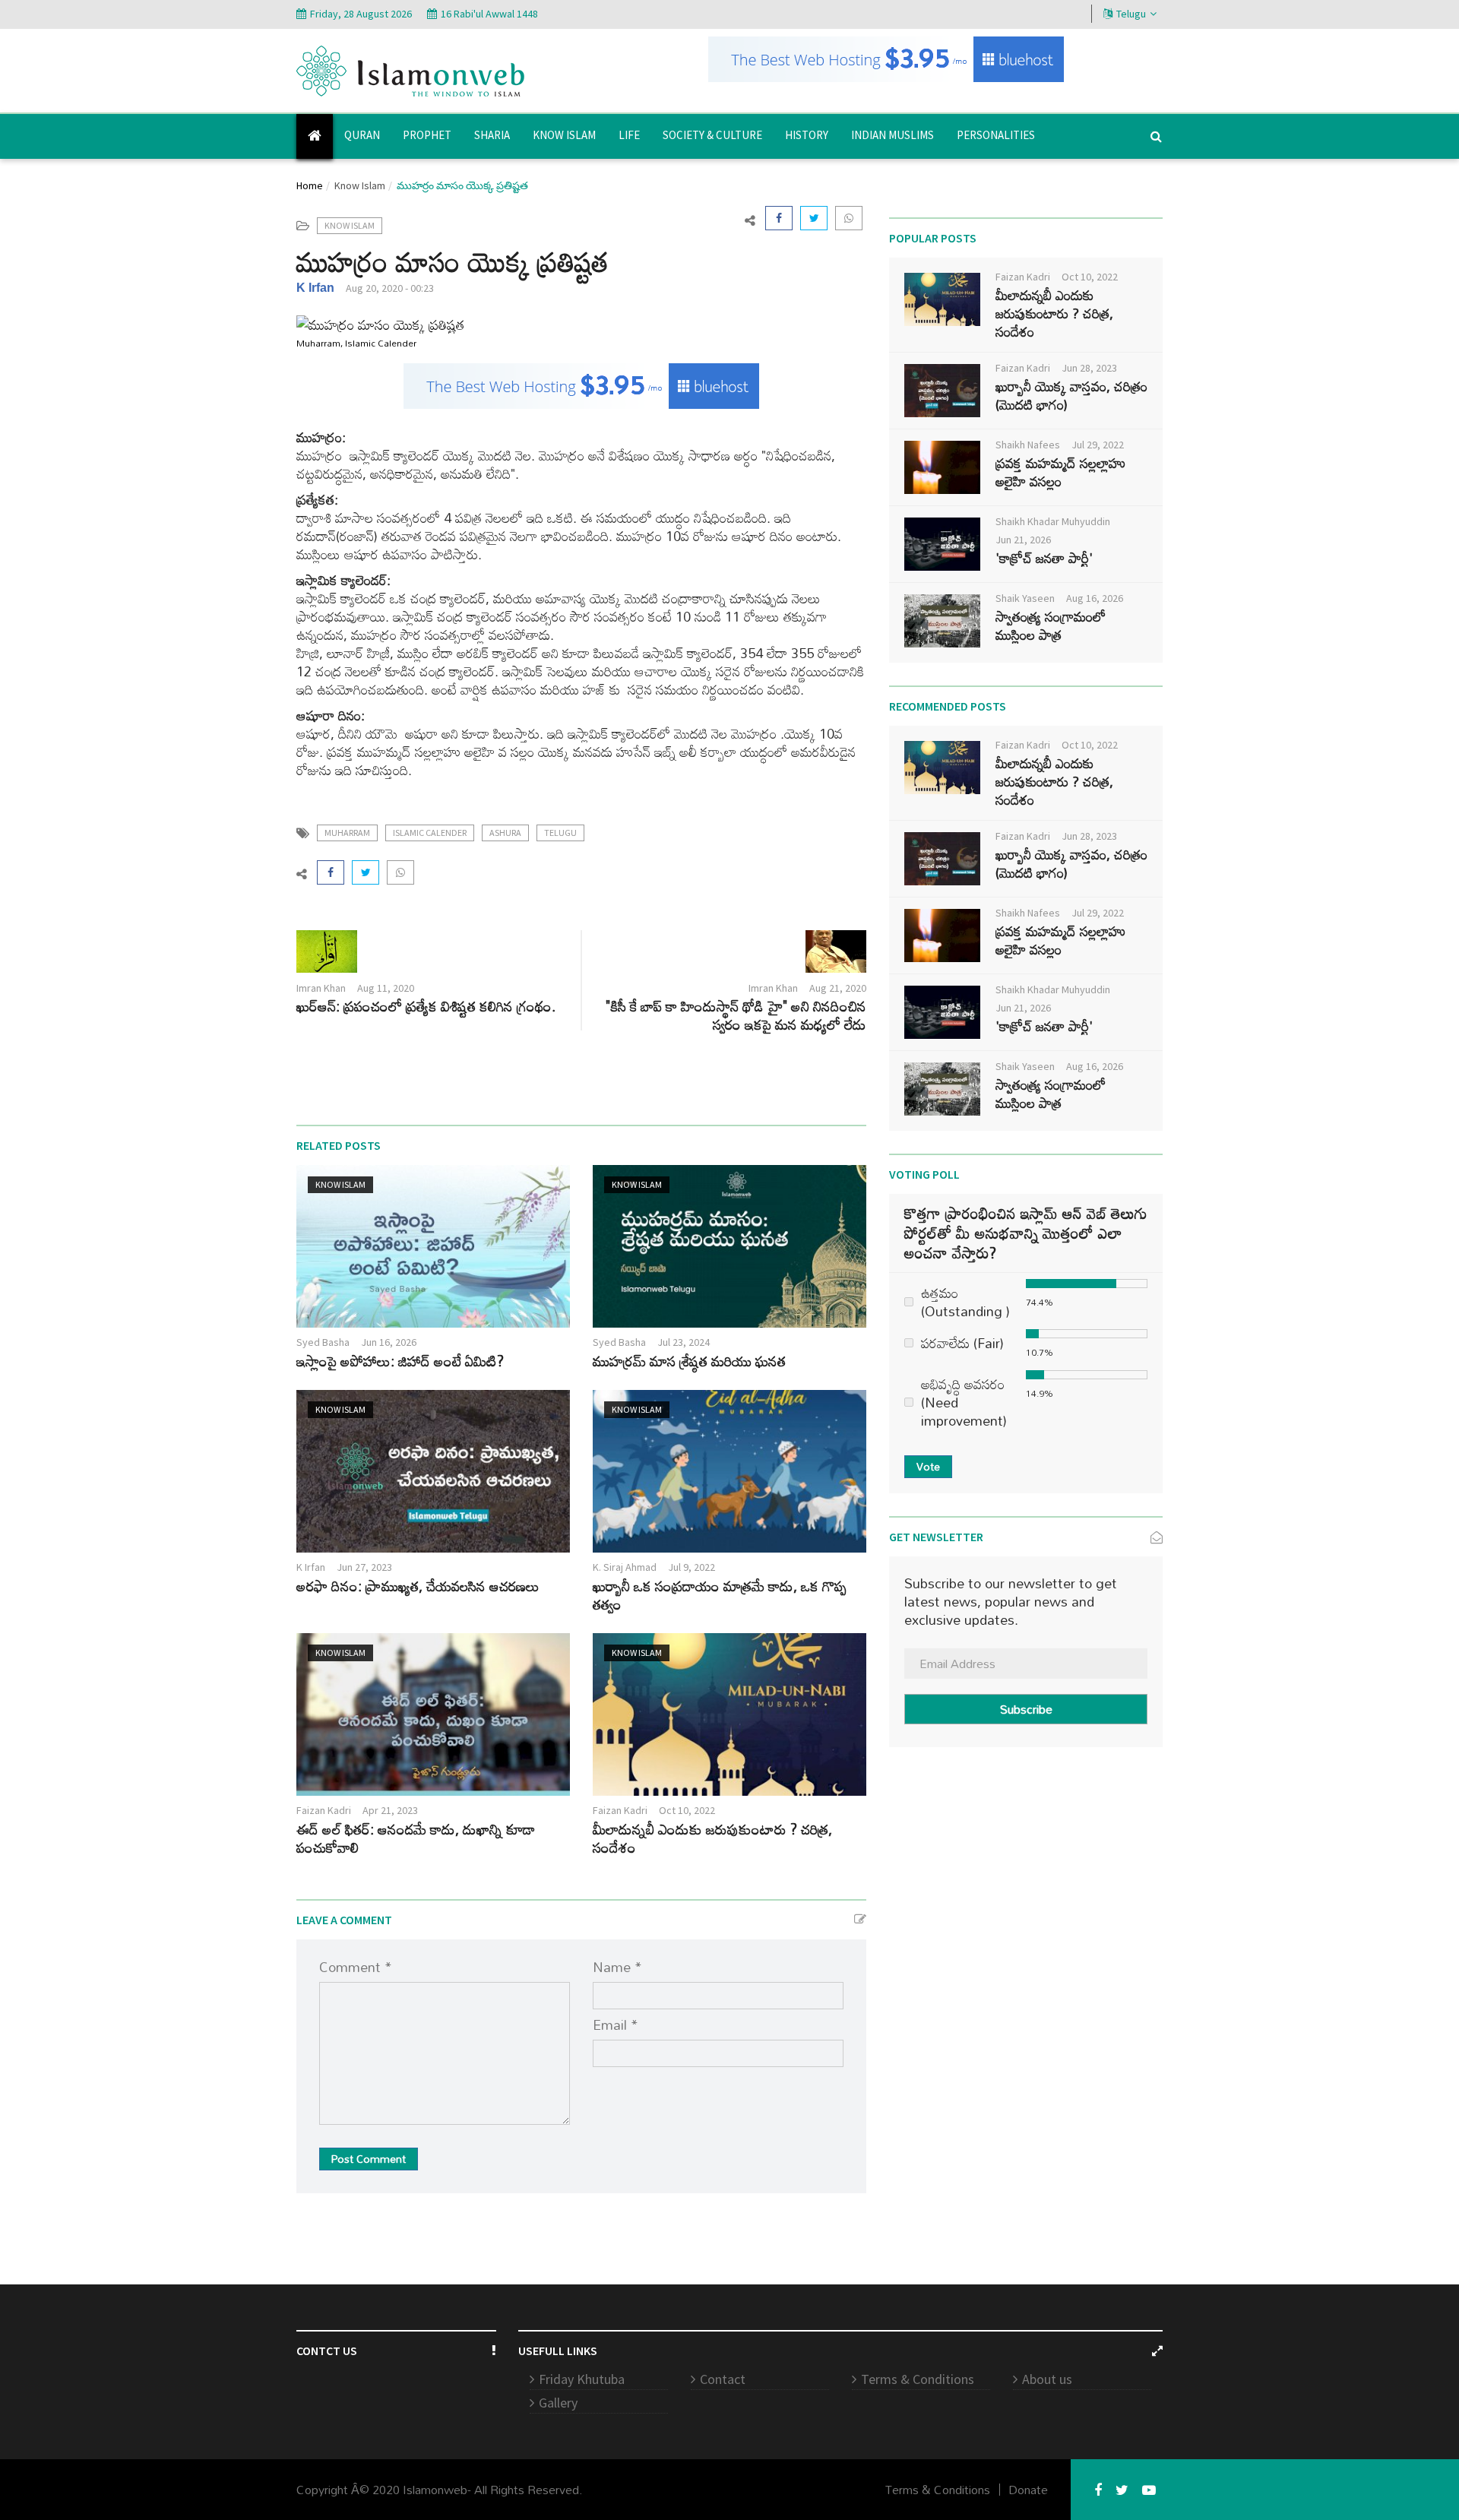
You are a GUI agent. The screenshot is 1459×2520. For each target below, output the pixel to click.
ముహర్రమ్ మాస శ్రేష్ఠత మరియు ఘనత (689, 1361)
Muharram (347, 833)
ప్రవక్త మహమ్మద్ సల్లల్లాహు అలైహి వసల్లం (1060, 472)
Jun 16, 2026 (389, 1342)
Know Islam (564, 135)
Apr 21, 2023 (390, 1810)
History (807, 135)
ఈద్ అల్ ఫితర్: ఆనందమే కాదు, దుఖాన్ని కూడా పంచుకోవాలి (416, 1838)
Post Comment (369, 2159)
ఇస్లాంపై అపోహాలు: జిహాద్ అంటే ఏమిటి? (400, 1361)
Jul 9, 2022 (692, 1567)
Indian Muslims (892, 135)
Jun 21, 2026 (1023, 540)
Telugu (1131, 14)
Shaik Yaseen (1025, 598)
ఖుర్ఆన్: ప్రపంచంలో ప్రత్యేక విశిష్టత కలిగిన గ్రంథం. (426, 1006)
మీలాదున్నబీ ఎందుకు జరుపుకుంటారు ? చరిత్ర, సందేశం (712, 1838)
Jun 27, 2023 (364, 1567)
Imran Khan (321, 988)
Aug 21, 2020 (838, 988)
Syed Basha (323, 1342)
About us (1047, 2379)
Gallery (558, 2403)
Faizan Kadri (324, 1810)
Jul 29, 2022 (1098, 445)
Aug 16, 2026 (1095, 598)
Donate (1028, 2490)
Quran (362, 135)
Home (310, 185)
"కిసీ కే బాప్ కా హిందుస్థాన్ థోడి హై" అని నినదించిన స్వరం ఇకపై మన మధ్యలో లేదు (736, 1015)
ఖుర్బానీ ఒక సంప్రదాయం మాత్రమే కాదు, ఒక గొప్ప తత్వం (720, 1595)
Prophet (427, 135)
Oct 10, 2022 (687, 1810)
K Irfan (315, 288)
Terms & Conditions (918, 2379)
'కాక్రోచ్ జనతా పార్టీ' (1044, 558)
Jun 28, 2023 (1089, 368)
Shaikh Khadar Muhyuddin (1053, 521)
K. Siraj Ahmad (625, 1567)
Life (629, 135)
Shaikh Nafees (1028, 445)
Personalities (996, 135)
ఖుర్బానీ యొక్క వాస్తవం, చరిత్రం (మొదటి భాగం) (1071, 395)
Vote (928, 1466)
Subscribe (1026, 1709)
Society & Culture (712, 135)
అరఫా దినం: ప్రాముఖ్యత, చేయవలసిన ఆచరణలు (418, 1586)
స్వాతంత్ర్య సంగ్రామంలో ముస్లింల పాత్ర (1051, 625)
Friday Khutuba (582, 2379)
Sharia (492, 135)
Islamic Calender (430, 833)
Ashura (505, 833)
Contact (723, 2379)
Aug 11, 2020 (386, 988)
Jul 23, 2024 (684, 1342)
